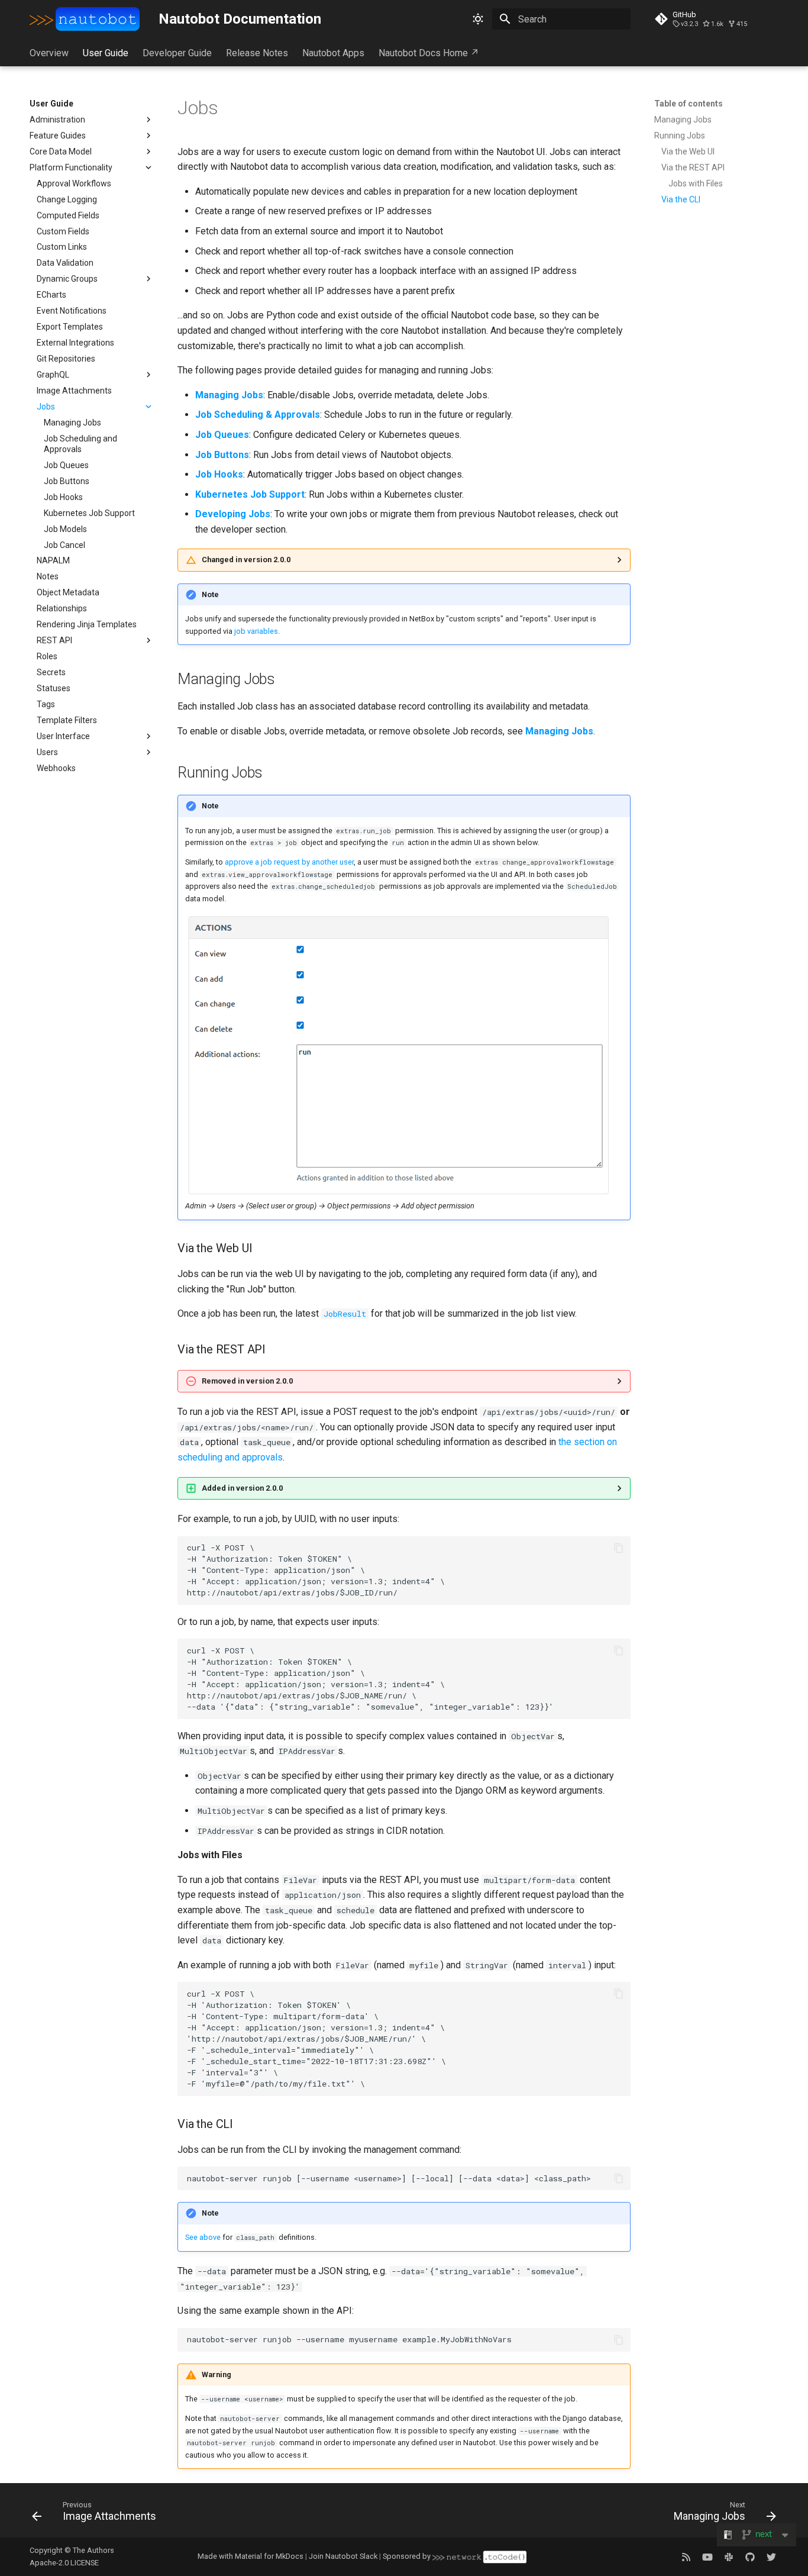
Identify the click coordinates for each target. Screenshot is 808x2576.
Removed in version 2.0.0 (247, 1381)
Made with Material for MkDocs (251, 2556)
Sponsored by (408, 2556)
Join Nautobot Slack (343, 2556)
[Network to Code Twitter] (771, 2556)
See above (203, 2237)
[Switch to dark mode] (478, 19)
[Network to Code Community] (729, 2556)
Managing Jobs (229, 395)
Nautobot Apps (333, 53)
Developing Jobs (233, 514)
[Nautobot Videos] (707, 2556)
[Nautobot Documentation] (85, 19)
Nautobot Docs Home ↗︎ (429, 53)
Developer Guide (177, 53)
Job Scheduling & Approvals (258, 415)
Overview (49, 53)
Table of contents (689, 104)
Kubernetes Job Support (250, 494)
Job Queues (222, 435)
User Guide (106, 53)
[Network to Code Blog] (686, 2556)
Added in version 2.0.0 (242, 1488)
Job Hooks (219, 474)
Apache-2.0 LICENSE (64, 2563)
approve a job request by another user (289, 862)
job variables (256, 631)
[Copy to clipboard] (619, 1548)
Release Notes (257, 53)
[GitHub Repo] (750, 2556)
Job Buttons (222, 455)
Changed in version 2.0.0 (246, 560)
